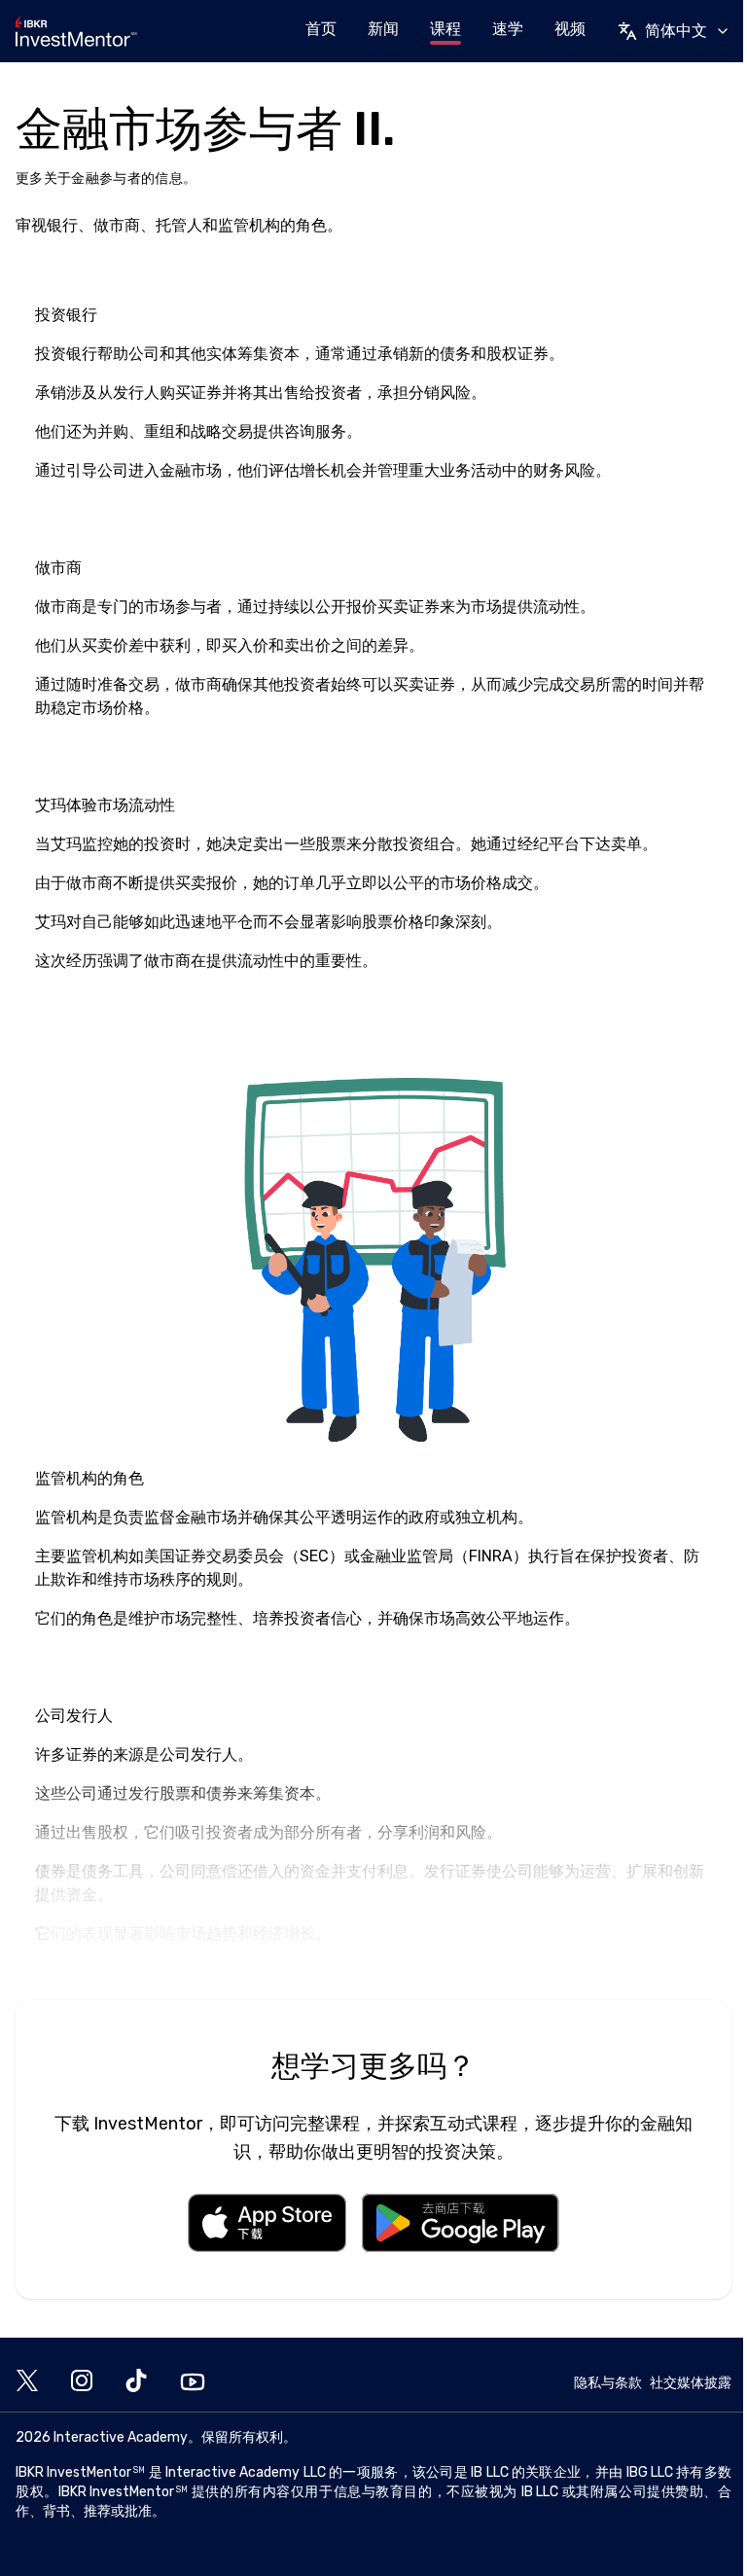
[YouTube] (193, 2382)
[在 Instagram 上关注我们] (82, 2382)
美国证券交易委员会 (214, 1556)
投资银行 (66, 354)
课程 (445, 29)
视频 (570, 29)
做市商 (58, 607)
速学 (508, 29)
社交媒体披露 (691, 2383)
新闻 (383, 29)
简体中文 (676, 31)
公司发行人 (198, 1754)
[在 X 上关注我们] (27, 2382)
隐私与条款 (608, 2383)
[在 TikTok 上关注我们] (136, 2382)
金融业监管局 (407, 1556)
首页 (321, 29)
